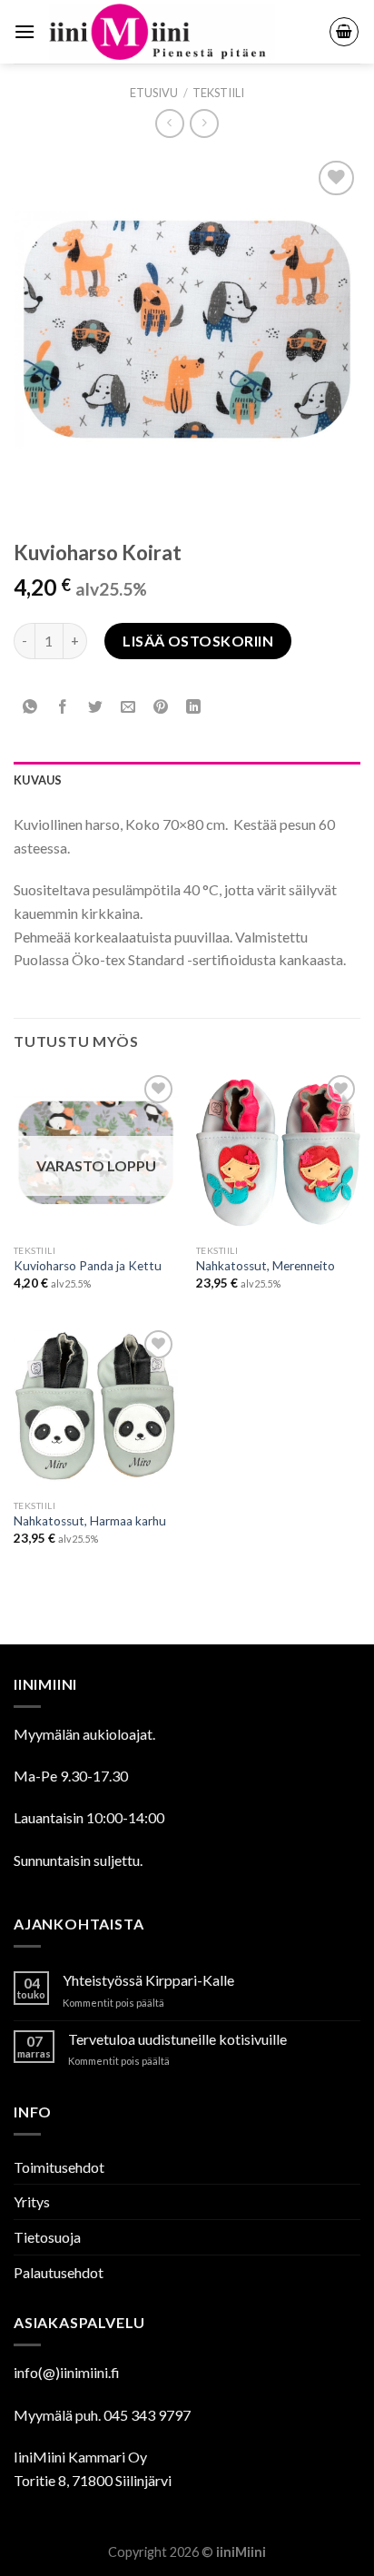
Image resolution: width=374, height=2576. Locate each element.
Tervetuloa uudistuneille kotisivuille (177, 2039)
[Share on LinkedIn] (194, 708)
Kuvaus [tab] (38, 780)
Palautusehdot (59, 2272)
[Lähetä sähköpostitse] (128, 708)
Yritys (32, 2201)
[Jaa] (63, 708)
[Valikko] (25, 31)
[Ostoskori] (344, 32)
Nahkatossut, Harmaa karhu (90, 1521)
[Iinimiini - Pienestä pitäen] (182, 32)
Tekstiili (218, 93)
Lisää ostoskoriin (198, 641)
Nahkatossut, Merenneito (266, 1266)
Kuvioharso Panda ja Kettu (88, 1266)
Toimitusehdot (59, 2167)
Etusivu (154, 93)
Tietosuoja (47, 2237)
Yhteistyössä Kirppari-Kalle (148, 1980)
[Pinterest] (161, 708)
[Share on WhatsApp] (30, 708)
